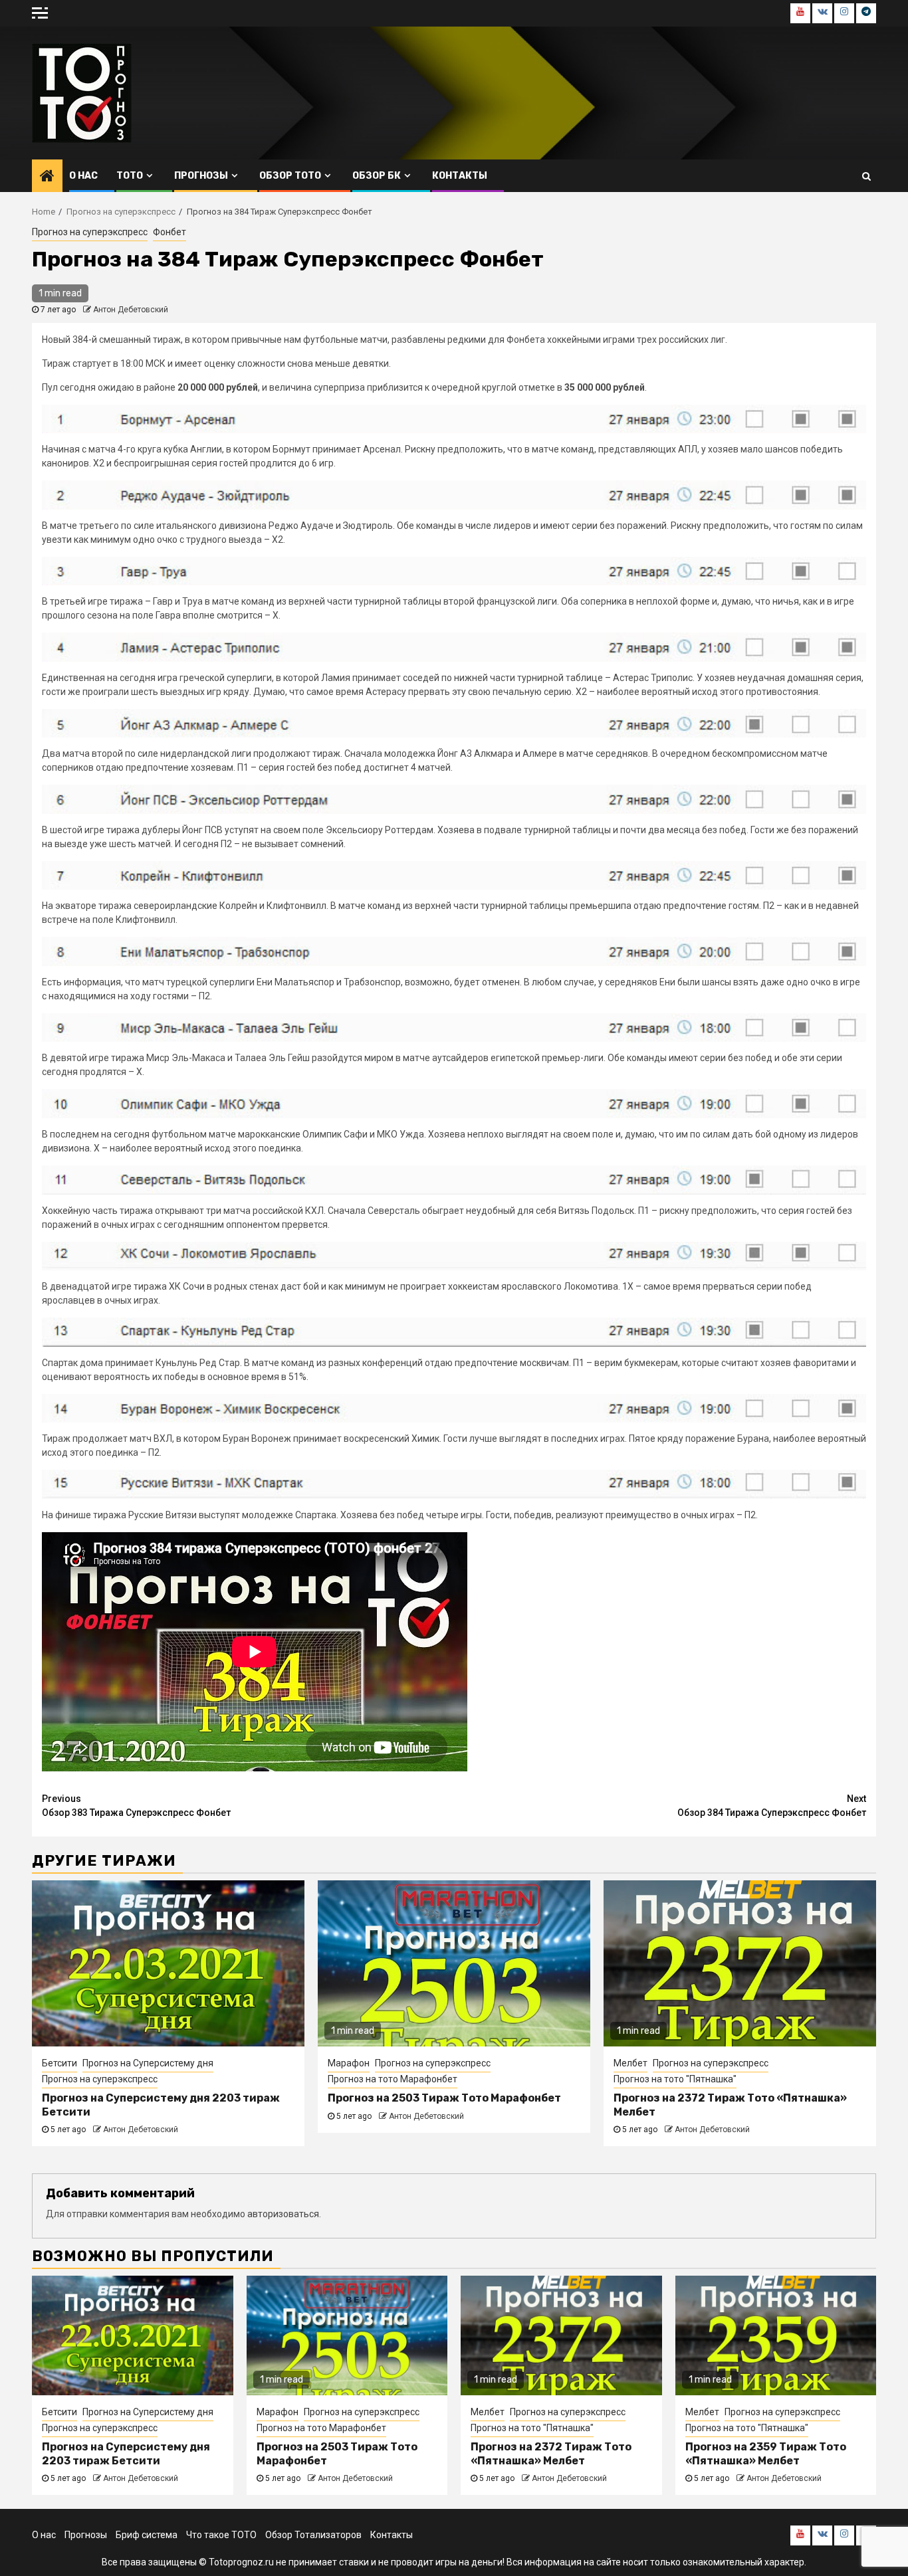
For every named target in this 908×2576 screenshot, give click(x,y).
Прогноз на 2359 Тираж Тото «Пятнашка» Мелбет (766, 2454)
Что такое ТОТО (221, 2535)
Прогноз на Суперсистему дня (148, 2063)
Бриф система (147, 2535)
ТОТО (130, 176)
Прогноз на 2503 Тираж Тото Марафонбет (444, 2098)
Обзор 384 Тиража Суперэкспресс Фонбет (772, 1806)
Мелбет (630, 2063)
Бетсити (59, 2063)
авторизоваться (283, 2214)
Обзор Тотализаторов (313, 2535)
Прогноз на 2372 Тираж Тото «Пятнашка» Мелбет (551, 2454)
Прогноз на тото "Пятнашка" (675, 2079)
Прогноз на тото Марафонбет (393, 2079)
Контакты (460, 176)
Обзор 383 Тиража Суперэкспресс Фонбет (136, 1806)
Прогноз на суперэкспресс (90, 232)
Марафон (349, 2063)
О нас (83, 176)
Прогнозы (201, 176)
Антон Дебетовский (131, 310)
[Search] (866, 176)
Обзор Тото (290, 176)
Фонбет (170, 232)
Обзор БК (377, 176)
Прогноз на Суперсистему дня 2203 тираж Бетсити (126, 2454)
